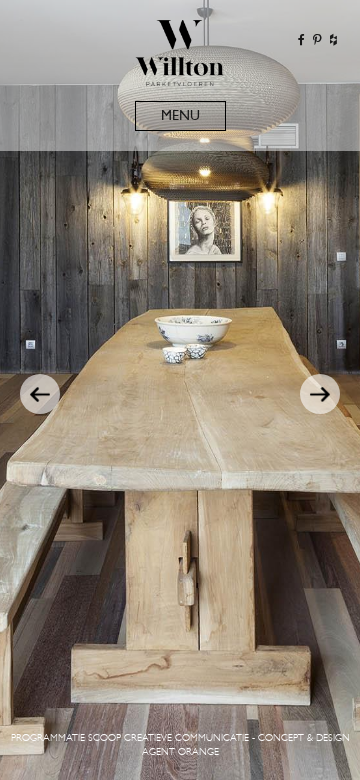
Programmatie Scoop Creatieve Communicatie (130, 738)
